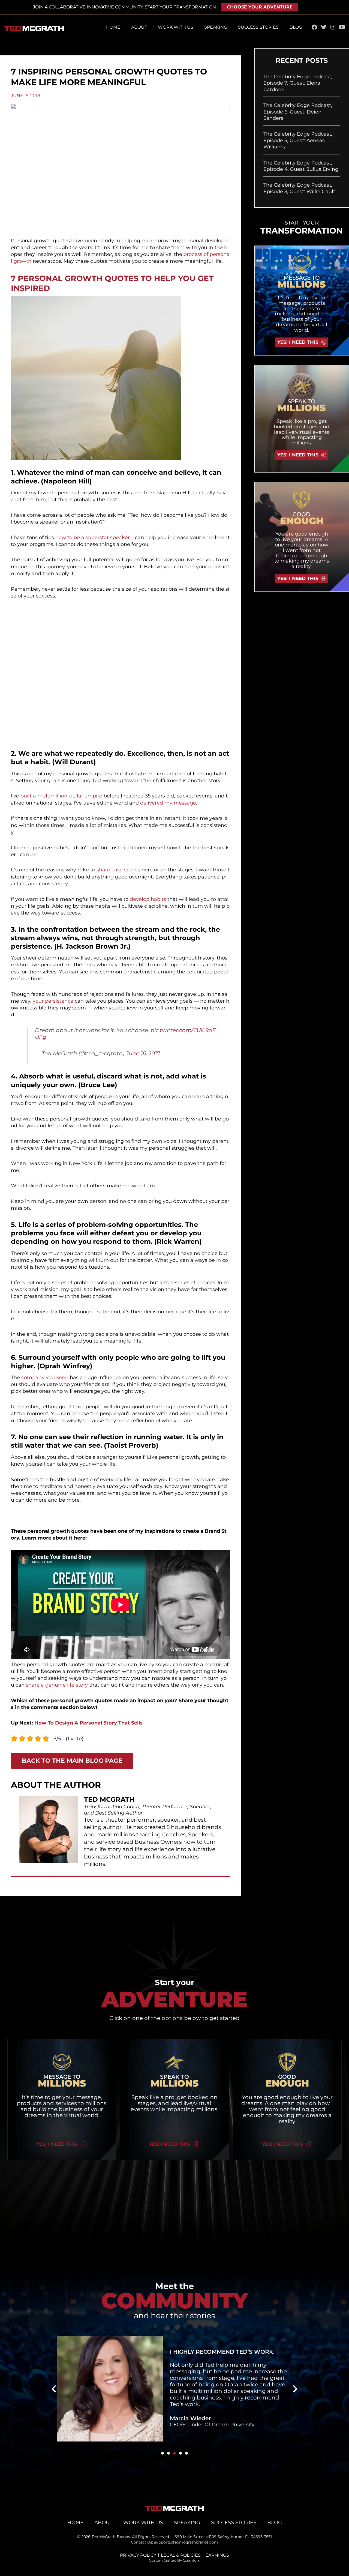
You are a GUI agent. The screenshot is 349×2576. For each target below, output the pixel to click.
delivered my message (168, 803)
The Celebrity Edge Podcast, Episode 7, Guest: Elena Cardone (298, 83)
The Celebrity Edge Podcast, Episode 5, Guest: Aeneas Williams (298, 140)
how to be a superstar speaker (93, 537)
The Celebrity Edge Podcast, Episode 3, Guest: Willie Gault (299, 188)
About (139, 27)
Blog (296, 27)
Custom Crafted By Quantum (175, 2560)
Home (113, 27)
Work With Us (176, 27)
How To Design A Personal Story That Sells (88, 1723)
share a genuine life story (57, 1685)
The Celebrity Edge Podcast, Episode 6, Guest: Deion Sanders (298, 112)
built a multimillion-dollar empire (61, 796)
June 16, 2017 (143, 1053)
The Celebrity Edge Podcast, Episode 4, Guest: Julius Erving (301, 166)
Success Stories (258, 27)
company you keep (45, 1377)
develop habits (148, 899)
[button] (54, 2389)
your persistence (53, 1001)
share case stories (118, 870)
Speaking (216, 27)
